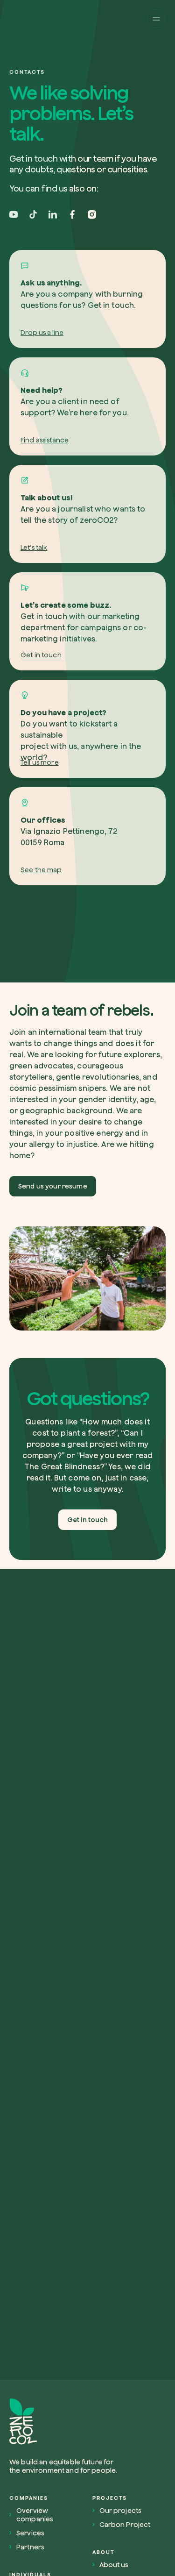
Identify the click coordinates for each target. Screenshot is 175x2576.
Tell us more (40, 762)
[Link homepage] (67, 2422)
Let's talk (34, 548)
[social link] (14, 214)
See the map (41, 870)
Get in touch (41, 655)
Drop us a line (42, 333)
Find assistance (45, 440)
